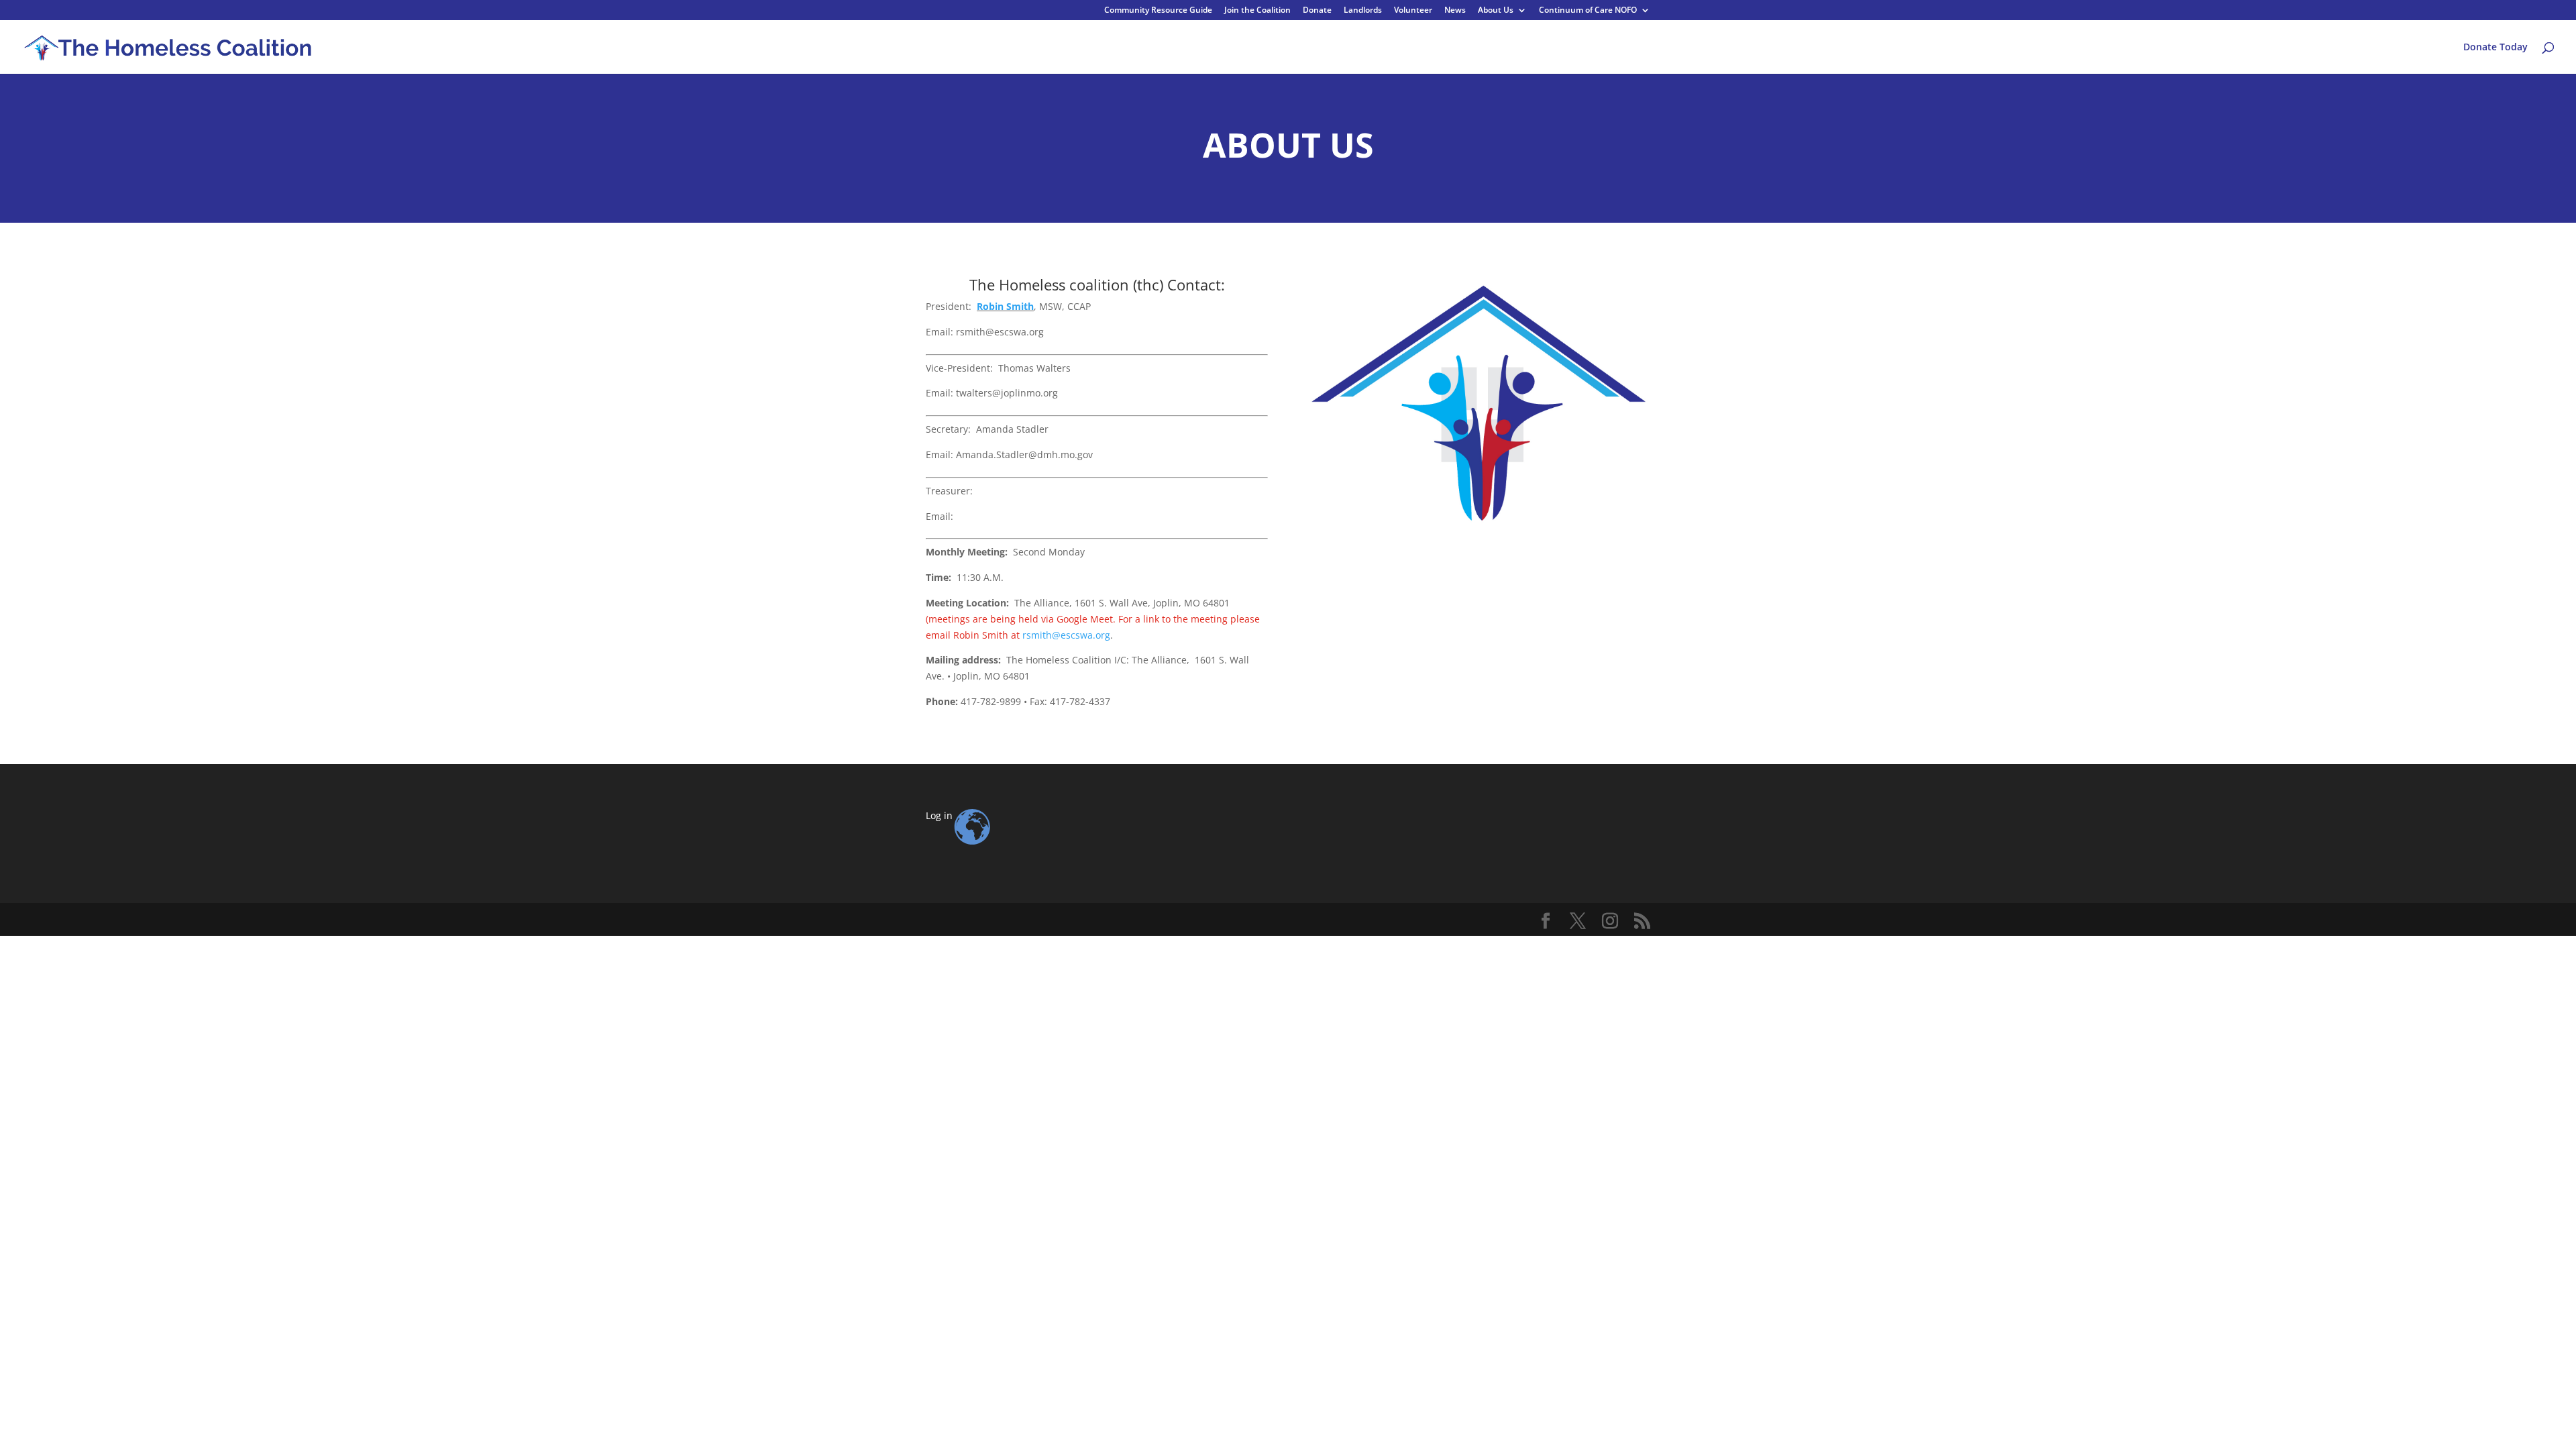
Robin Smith (1005, 306)
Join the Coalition (1257, 11)
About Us (1496, 11)
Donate (1317, 11)
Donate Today (2495, 48)
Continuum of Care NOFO (1588, 11)
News (1455, 11)
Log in (939, 815)
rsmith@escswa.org (1066, 635)
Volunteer (1413, 11)
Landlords (1363, 11)
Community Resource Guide (1158, 11)
